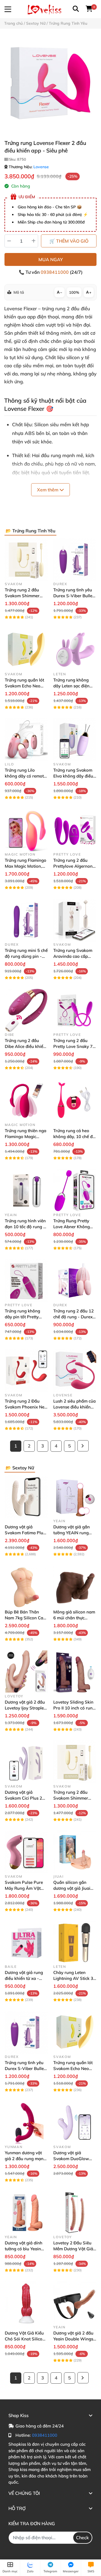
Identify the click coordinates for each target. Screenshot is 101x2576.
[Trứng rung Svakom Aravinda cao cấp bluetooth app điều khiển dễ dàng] (75, 920)
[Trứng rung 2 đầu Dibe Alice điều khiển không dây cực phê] (26, 1010)
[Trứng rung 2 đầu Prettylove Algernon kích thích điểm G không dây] (75, 830)
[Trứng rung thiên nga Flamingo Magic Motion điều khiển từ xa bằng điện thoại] (26, 1100)
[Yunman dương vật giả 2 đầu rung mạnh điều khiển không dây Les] (26, 2122)
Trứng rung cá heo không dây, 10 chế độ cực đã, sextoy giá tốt (74, 1137)
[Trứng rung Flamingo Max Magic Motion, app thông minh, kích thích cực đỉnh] (26, 830)
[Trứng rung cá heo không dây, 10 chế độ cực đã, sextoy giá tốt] (75, 1100)
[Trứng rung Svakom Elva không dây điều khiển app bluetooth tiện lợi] (75, 740)
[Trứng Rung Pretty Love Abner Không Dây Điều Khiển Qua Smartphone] (75, 1190)
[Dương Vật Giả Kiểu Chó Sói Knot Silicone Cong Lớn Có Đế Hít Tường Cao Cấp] (26, 2303)
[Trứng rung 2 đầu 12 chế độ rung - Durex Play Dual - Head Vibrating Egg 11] (75, 1281)
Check (82, 2538)
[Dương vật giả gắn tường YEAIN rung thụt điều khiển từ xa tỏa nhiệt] (75, 1496)
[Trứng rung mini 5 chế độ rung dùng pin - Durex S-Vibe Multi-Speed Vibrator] (26, 920)
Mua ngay (51, 259)
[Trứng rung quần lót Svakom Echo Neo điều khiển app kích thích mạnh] (26, 650)
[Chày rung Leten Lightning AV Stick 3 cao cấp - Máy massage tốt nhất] (75, 1942)
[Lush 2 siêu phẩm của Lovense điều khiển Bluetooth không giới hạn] (75, 1371)
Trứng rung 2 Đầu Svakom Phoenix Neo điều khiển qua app (26, 1407)
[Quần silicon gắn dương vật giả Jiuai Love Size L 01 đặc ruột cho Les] (75, 1852)
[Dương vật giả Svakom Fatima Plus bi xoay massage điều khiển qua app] (26, 1496)
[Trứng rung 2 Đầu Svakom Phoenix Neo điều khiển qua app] (26, 1371)
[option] (50, 84)
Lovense (41, 167)
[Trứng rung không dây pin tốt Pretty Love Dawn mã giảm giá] (26, 1281)
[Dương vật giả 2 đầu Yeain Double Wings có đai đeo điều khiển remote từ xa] (75, 2303)
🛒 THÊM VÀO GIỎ (69, 241)
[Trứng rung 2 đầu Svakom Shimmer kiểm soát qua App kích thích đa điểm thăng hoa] (26, 559)
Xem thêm (48, 490)
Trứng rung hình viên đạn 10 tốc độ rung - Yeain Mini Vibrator (25, 1227)
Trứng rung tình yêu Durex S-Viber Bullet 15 (74, 596)
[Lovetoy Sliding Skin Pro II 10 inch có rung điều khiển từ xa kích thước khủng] (75, 1672)
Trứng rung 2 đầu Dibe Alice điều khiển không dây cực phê (25, 1046)
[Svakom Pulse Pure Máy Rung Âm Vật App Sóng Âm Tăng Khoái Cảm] (26, 1852)
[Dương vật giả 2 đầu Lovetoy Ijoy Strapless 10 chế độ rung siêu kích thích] (26, 1672)
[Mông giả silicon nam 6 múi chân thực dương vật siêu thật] (75, 1587)
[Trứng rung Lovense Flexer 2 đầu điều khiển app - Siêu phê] (50, 84)
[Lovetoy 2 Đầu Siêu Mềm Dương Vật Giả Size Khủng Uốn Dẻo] (75, 2213)
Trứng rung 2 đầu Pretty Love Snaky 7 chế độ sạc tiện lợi (73, 1046)
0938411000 (55, 272)
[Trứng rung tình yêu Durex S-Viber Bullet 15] (75, 559)
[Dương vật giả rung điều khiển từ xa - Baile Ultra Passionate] (26, 1942)
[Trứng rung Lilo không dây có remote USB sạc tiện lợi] (26, 740)
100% (74, 292)
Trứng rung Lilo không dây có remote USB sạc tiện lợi (25, 776)
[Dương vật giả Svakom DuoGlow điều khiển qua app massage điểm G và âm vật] (75, 2122)
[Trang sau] (83, 1446)
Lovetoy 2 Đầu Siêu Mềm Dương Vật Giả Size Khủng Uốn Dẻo (74, 2249)
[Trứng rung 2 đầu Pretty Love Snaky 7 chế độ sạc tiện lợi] (75, 1010)
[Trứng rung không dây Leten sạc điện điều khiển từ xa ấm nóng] (75, 650)
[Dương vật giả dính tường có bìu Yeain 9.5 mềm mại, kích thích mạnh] (26, 2213)
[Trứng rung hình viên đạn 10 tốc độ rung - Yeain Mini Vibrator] (26, 1190)
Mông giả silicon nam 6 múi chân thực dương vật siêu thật (74, 1618)
